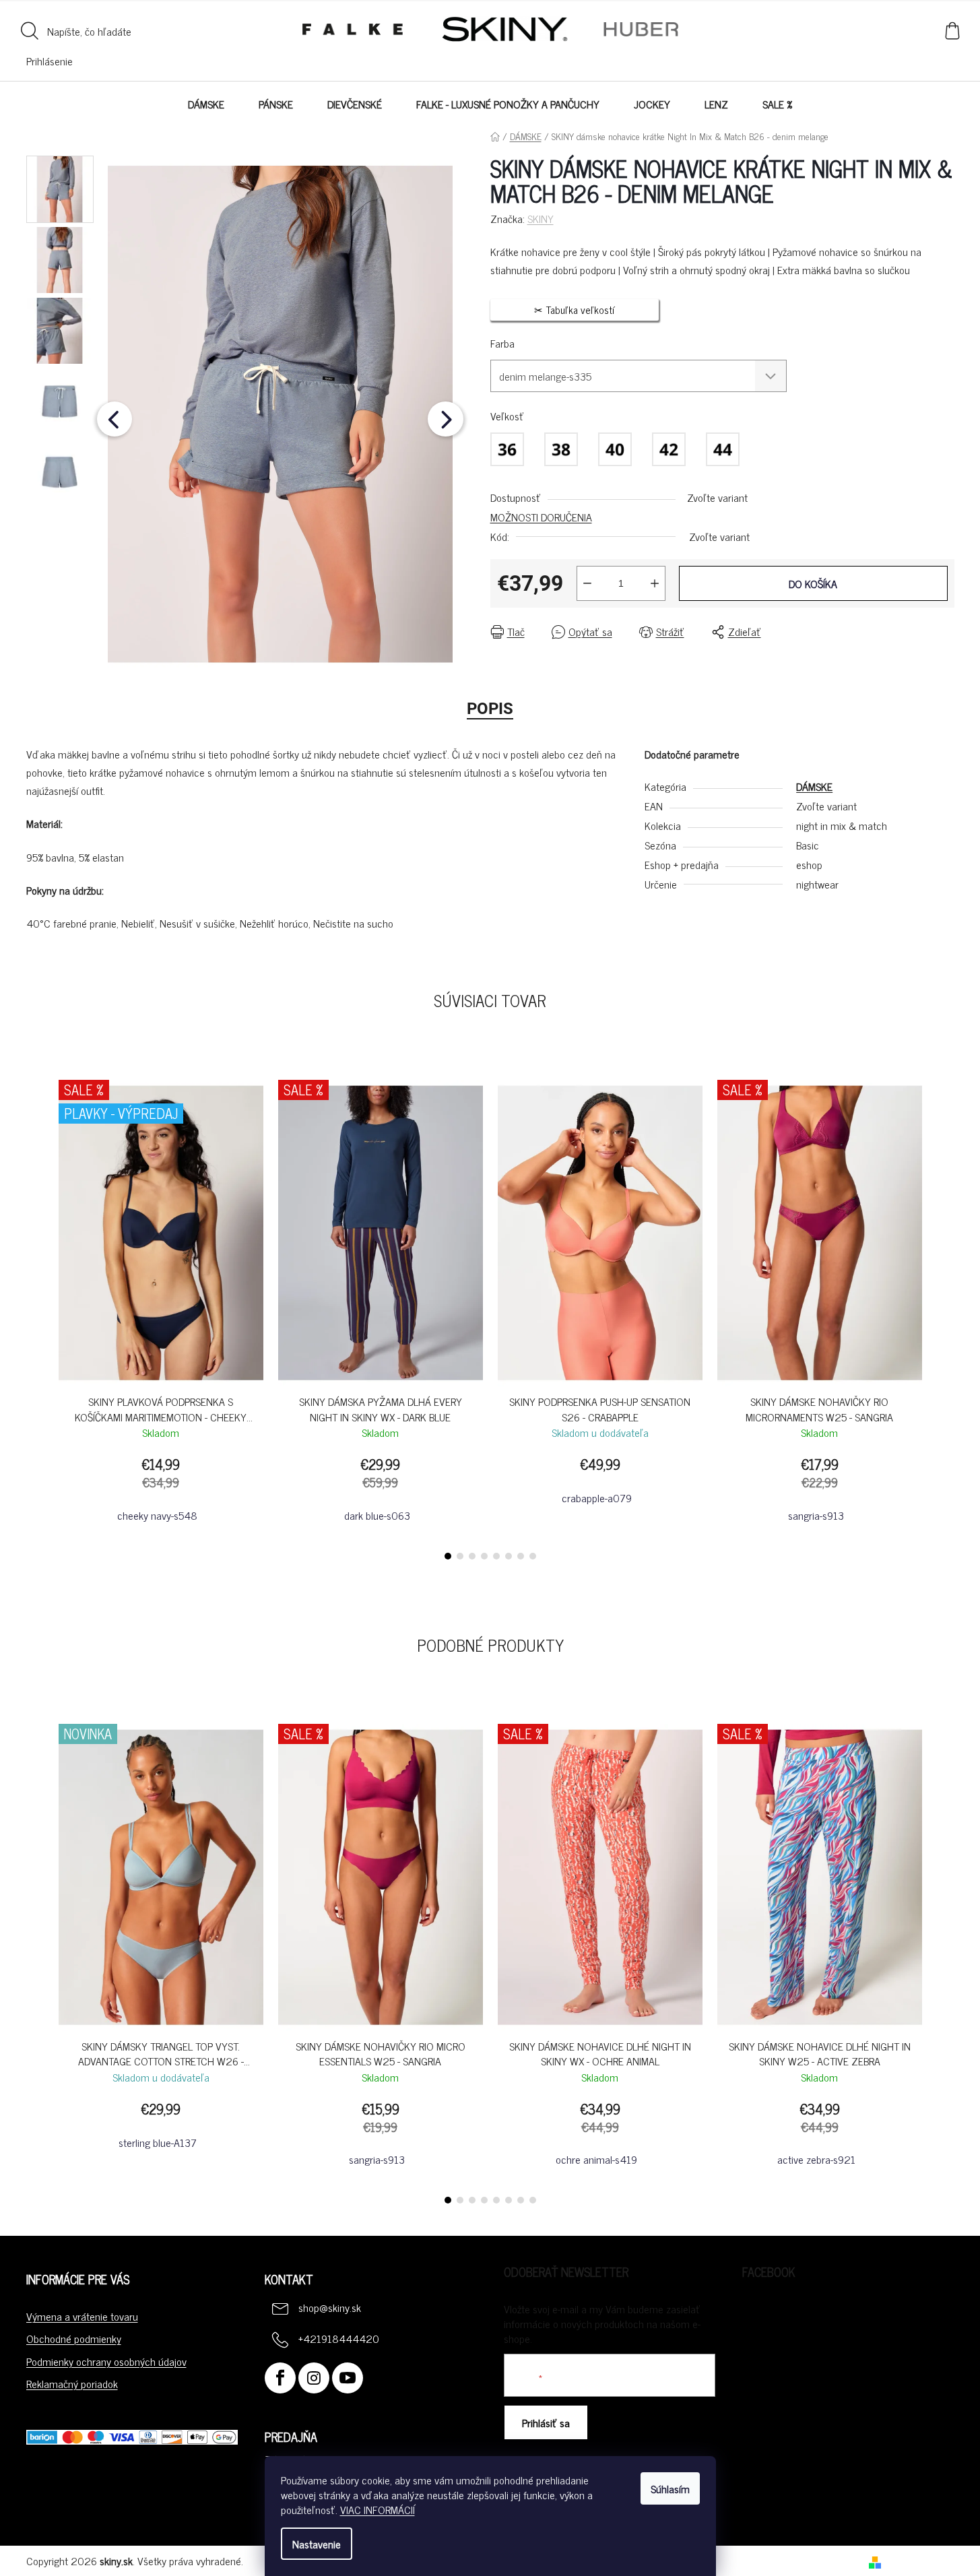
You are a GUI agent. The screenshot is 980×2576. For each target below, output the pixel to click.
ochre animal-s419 (596, 2159)
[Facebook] (280, 2378)
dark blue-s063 (377, 1515)
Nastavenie (317, 2544)
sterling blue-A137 (158, 2142)
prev (37, 1316)
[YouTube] (348, 2378)
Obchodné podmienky (74, 2338)
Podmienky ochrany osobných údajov (106, 2361)
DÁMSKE (814, 786)
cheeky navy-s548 (157, 1515)
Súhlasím (670, 2488)
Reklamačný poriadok (72, 2383)
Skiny (541, 218)
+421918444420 (339, 2338)
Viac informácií (378, 2509)
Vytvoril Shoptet (920, 2561)
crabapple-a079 (597, 1498)
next (944, 1316)
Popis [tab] (490, 709)
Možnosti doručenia (541, 517)
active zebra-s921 (816, 2159)
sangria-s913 (816, 1515)
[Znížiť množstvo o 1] (587, 583)
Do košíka (813, 583)
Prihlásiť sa (546, 2422)
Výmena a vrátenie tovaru (82, 2316)
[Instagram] (314, 2378)
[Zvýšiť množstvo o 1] (655, 583)
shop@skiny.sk (330, 2307)
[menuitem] (206, 104)
